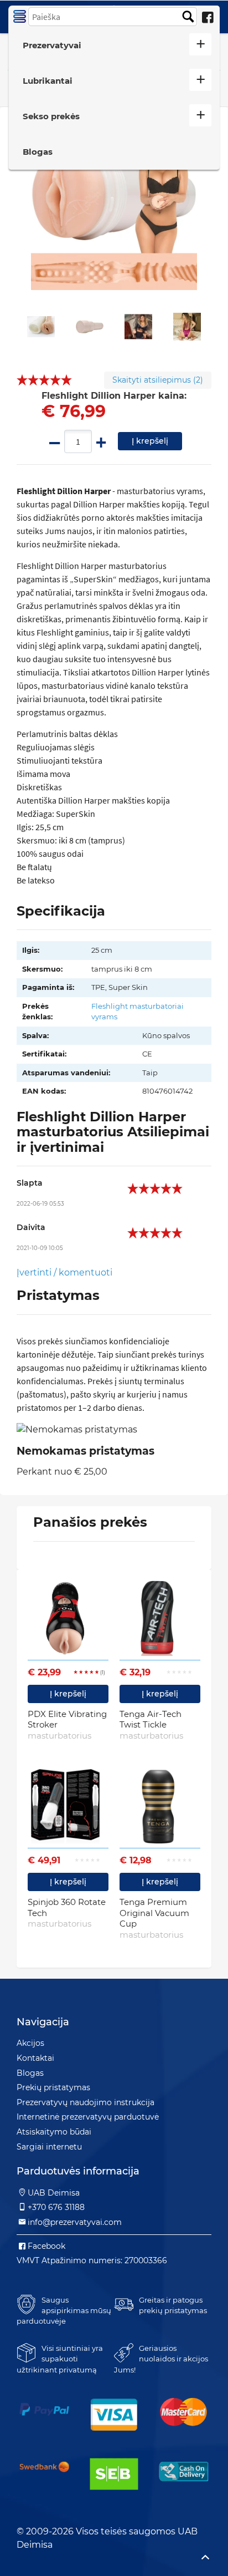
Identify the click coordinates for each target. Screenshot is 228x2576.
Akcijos (30, 2043)
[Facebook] (208, 18)
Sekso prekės (51, 116)
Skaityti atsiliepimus (158, 380)
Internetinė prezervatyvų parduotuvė (88, 2117)
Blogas (38, 152)
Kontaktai (35, 2058)
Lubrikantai (48, 81)
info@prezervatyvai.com (75, 2222)
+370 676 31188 (56, 2207)
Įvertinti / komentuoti (64, 1272)
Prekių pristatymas (53, 2087)
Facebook (46, 2246)
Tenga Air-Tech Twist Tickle (151, 1725)
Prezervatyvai (52, 45)
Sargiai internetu (49, 2147)
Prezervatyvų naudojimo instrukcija (85, 2102)
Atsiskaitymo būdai (54, 2132)
